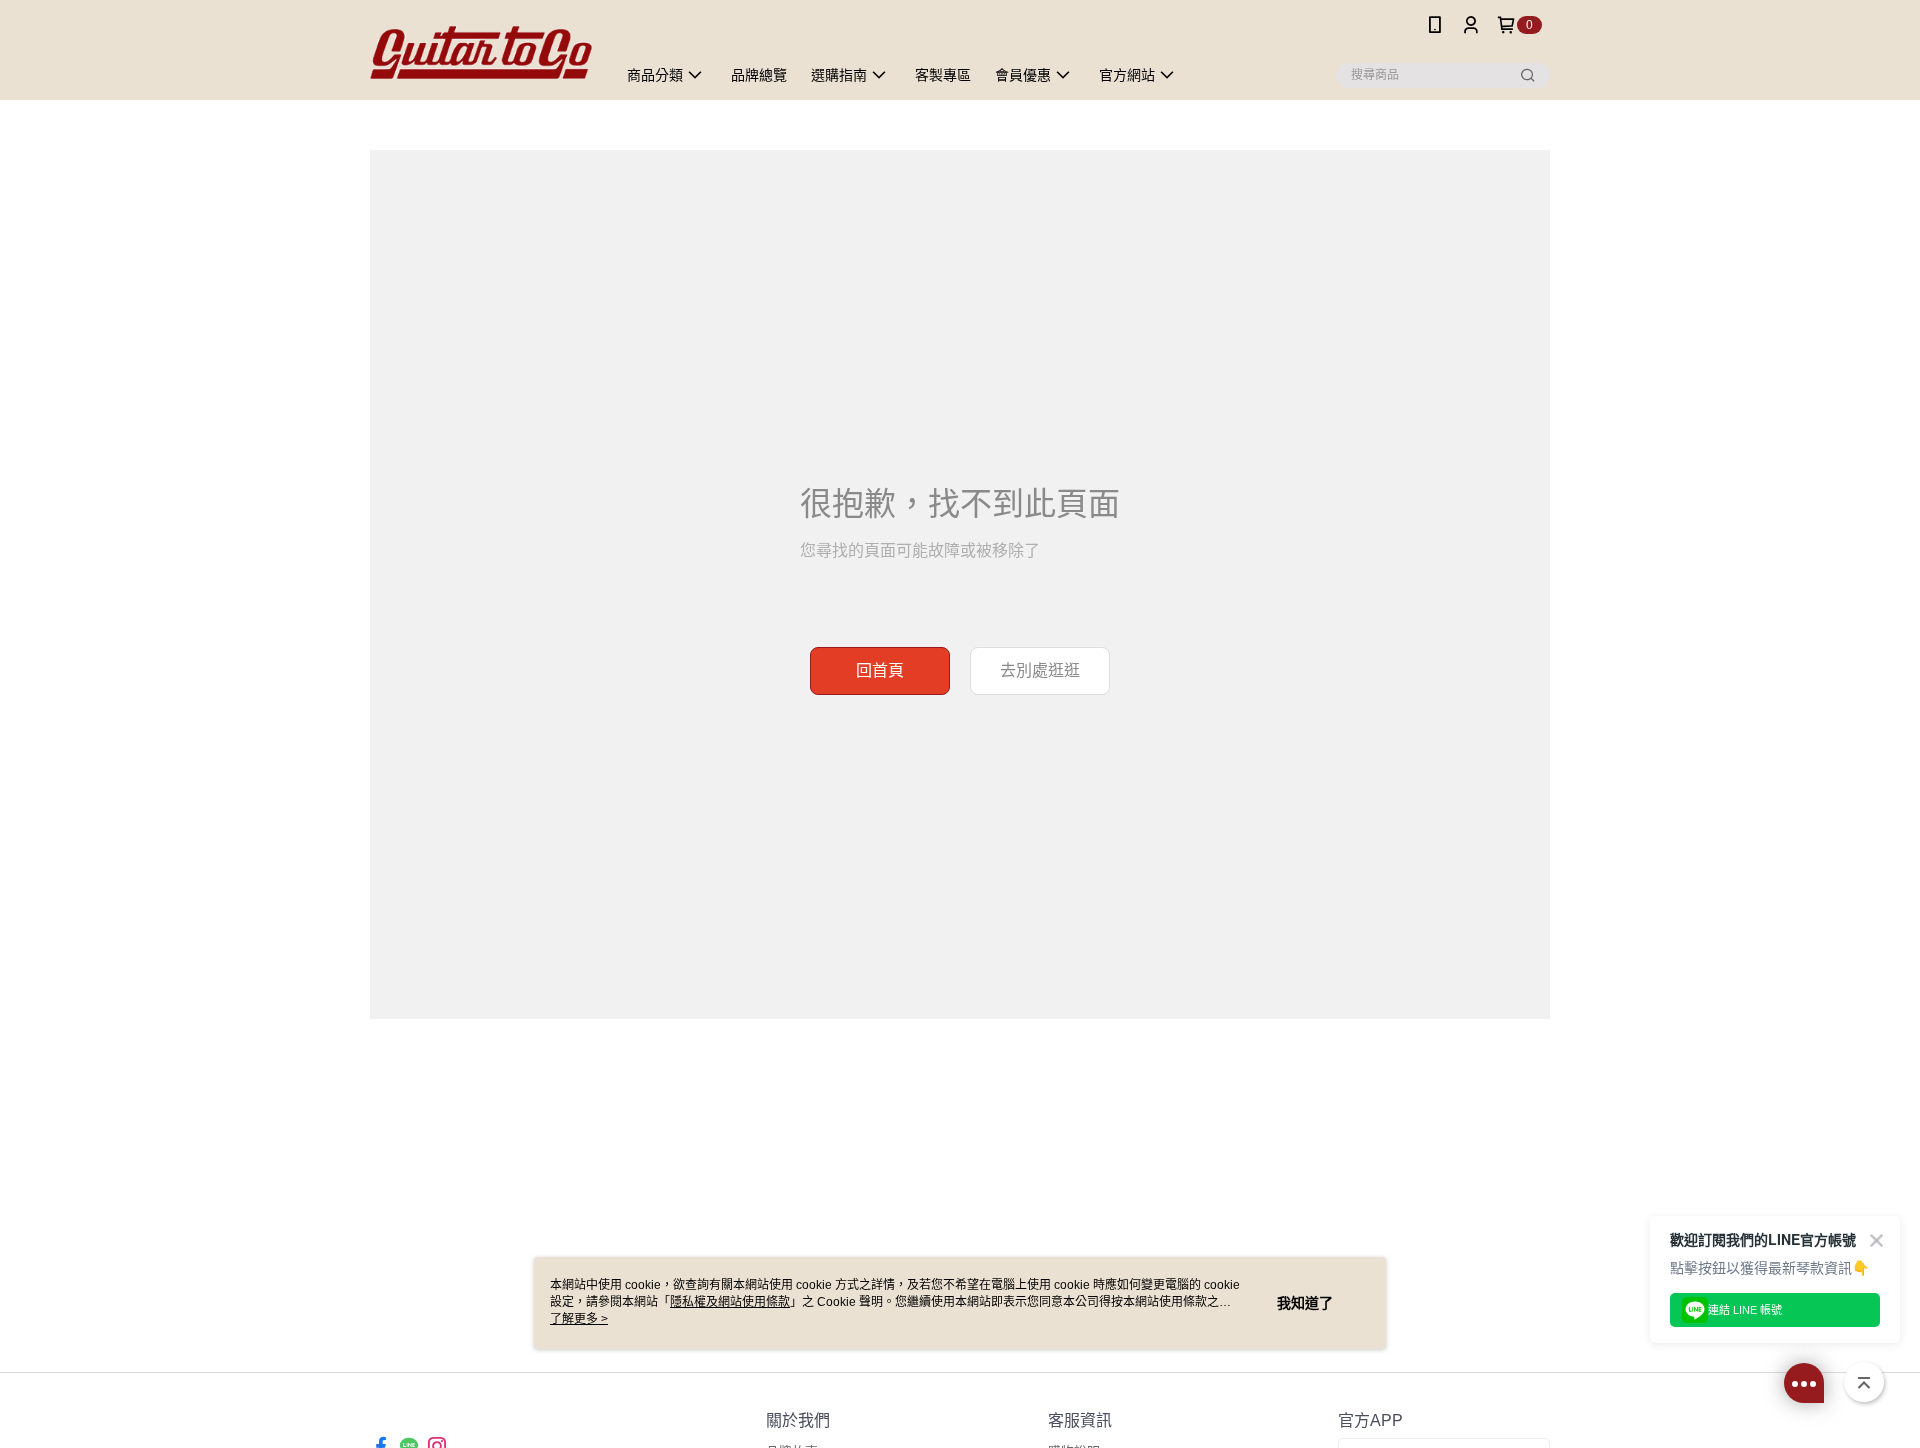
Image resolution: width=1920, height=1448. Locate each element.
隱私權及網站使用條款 (730, 1302)
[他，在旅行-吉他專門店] (481, 52)
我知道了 (1305, 1303)
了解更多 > (579, 1319)
